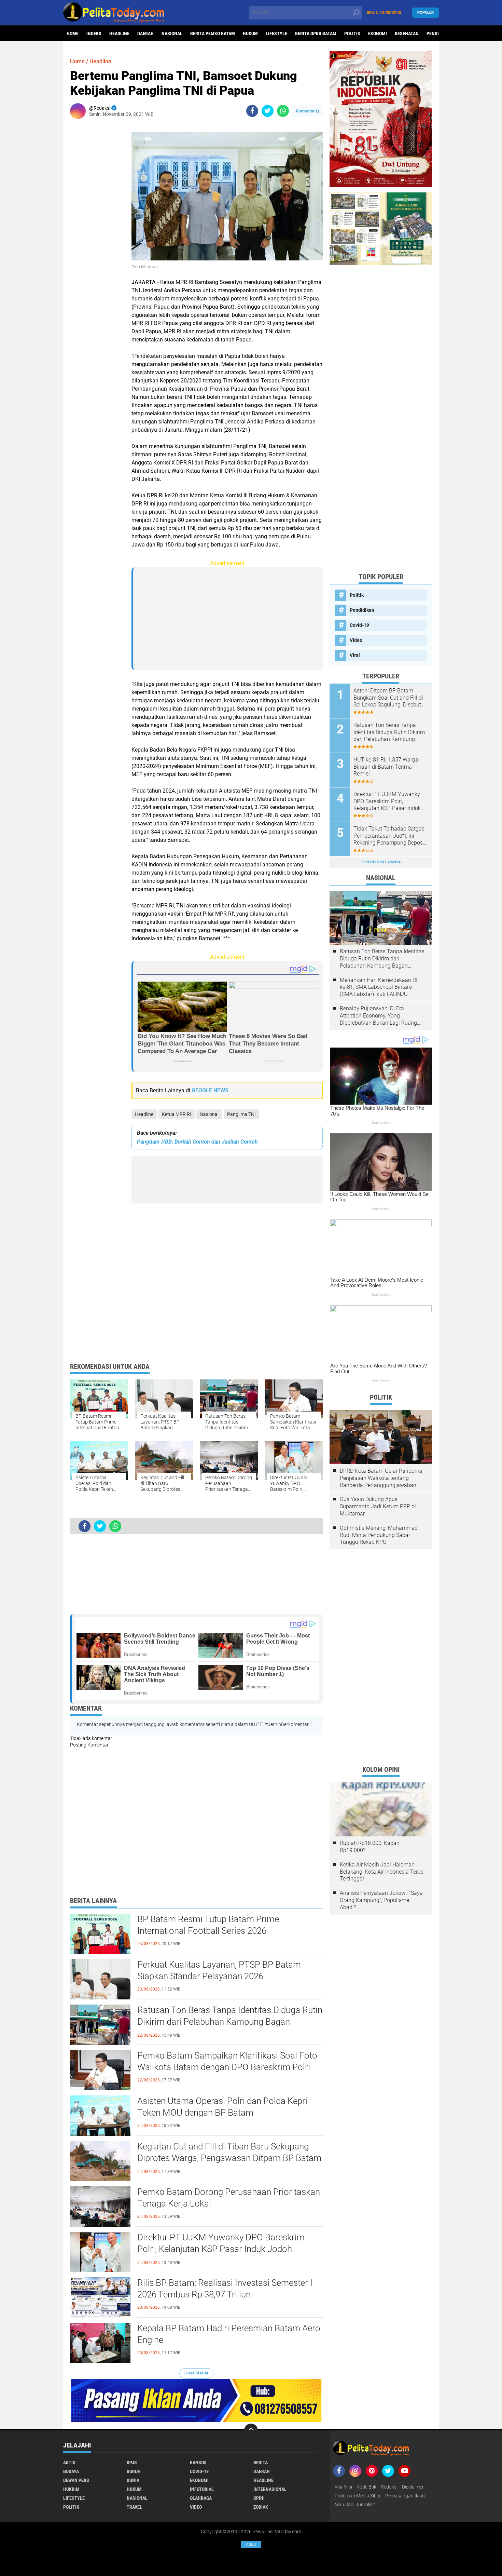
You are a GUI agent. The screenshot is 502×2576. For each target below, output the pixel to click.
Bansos (198, 2463)
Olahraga (201, 2498)
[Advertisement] (97, 227)
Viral (355, 655)
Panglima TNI (241, 1114)
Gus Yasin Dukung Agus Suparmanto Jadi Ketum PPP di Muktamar (378, 1506)
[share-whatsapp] (283, 111)
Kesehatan (407, 33)
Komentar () (308, 111)
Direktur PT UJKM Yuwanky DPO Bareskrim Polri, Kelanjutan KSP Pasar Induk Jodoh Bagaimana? (221, 2249)
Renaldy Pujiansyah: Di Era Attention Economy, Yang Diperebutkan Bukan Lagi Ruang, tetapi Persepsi (379, 1016)
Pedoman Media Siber (358, 2496)
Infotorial (202, 2489)
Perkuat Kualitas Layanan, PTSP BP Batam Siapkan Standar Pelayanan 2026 (219, 1970)
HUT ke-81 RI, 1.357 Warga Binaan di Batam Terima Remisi (386, 767)
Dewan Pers (76, 2480)
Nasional (172, 33)
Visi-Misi (343, 2487)
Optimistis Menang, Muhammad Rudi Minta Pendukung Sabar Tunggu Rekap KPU (379, 1535)
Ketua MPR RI (177, 1114)
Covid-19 (359, 625)
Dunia (133, 2480)
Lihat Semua (196, 2373)
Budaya (71, 2471)
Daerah (145, 33)
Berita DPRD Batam (316, 33)
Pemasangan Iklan (405, 2496)
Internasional (270, 2489)
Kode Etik (366, 2487)
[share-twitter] (268, 111)
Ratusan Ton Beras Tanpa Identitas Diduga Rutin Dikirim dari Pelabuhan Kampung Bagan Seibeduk (230, 2022)
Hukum (250, 33)
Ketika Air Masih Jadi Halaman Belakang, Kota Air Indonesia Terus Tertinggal (382, 1872)
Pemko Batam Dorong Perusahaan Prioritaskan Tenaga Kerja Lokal (229, 2198)
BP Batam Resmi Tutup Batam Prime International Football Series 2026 (208, 1925)
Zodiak (261, 2507)
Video (356, 640)
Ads (251, 2545)
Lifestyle (276, 33)
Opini (259, 2498)
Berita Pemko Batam (213, 33)
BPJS (132, 2463)
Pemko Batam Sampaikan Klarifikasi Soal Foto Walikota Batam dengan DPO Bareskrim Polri (227, 2061)
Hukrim (71, 2489)
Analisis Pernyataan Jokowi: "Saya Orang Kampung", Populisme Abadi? (381, 1900)
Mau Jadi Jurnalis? (355, 2505)
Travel (134, 2507)
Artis (69, 2463)
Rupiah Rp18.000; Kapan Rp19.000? (370, 1847)
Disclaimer (413, 2487)
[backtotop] (251, 2430)
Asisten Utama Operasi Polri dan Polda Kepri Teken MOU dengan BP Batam (222, 2107)
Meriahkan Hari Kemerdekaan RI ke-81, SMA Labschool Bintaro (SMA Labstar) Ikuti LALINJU (379, 987)
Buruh (134, 2471)
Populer (426, 12)
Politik (352, 33)
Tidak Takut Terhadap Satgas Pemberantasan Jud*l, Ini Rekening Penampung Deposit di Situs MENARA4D (390, 836)
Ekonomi (378, 33)
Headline (119, 33)
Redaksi (389, 2487)
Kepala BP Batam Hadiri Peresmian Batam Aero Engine (229, 2334)
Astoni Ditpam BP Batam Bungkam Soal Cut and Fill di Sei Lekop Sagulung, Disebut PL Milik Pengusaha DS (388, 698)
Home (73, 33)
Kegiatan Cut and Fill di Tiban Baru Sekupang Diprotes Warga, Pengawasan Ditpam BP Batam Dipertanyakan (229, 2158)
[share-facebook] (252, 111)
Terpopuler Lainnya (381, 862)
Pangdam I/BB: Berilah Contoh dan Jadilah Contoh (197, 1142)
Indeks (94, 33)
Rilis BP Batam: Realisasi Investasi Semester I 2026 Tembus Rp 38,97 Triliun (225, 2289)
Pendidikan (362, 610)
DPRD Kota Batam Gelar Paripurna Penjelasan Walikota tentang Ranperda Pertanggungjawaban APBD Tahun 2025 (381, 1478)
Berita (261, 2463)
